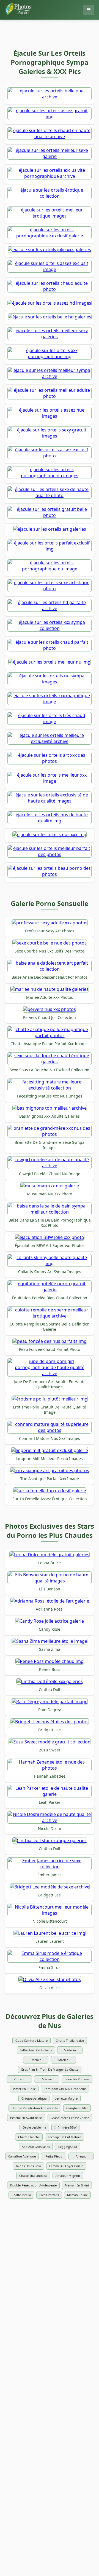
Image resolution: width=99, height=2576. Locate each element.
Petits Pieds (54, 2156)
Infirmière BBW (65, 2127)
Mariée (63, 2060)
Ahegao (81, 2156)
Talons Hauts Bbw (28, 2166)
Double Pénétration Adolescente (35, 2108)
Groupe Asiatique (34, 2098)
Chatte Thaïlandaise (70, 2040)
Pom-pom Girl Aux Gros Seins (65, 2089)
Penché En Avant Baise (26, 2118)
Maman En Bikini (77, 2185)
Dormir (36, 2060)
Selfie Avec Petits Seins (36, 2050)
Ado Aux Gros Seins (36, 2147)
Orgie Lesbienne (34, 2127)
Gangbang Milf (77, 2108)
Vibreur (19, 2079)
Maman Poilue (77, 2195)
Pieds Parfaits (49, 2195)
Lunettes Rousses (77, 2079)
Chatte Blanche (29, 2137)
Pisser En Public (24, 2089)
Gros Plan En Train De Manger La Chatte (50, 2069)
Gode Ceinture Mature (31, 2040)
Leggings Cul (68, 2147)
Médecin (70, 2050)
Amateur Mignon (68, 2176)
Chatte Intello (21, 2195)
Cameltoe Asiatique (22, 2156)
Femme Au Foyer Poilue (66, 2166)
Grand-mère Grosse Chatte (70, 2118)
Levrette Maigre (66, 2098)
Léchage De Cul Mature (64, 2137)
